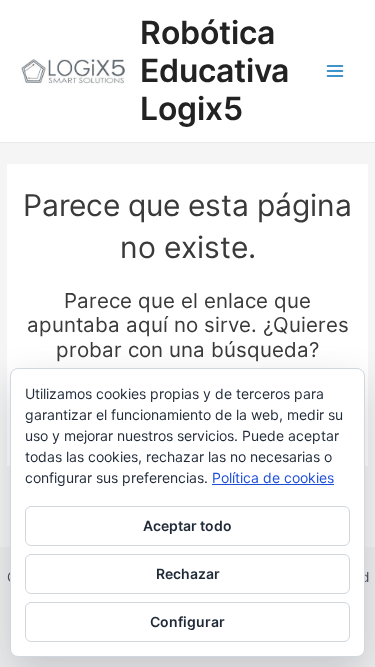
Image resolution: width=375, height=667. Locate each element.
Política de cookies (273, 477)
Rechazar (188, 573)
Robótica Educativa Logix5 (214, 71)
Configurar (187, 621)
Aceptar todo (187, 525)
